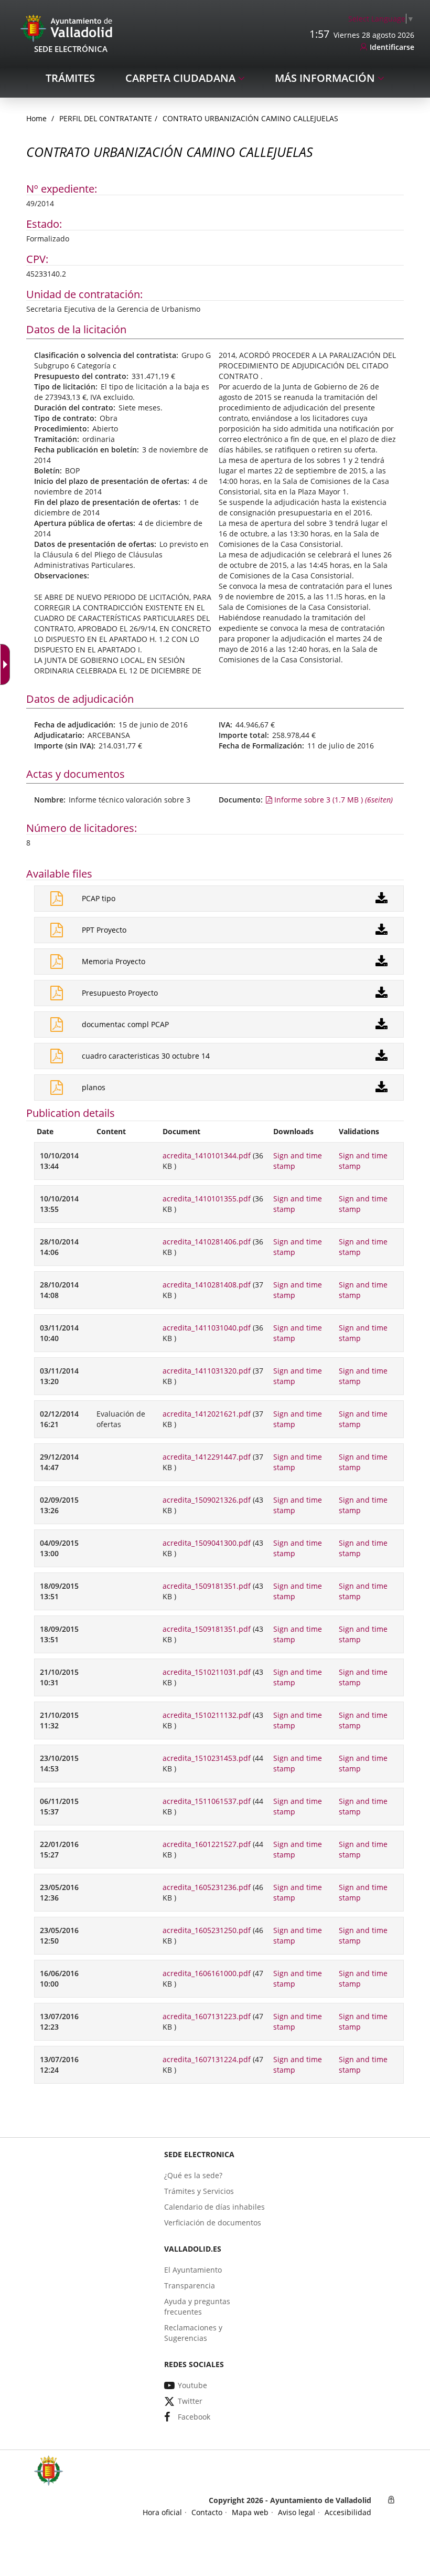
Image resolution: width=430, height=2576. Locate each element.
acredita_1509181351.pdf (207, 1586)
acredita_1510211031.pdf (207, 1672)
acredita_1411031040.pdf (207, 1328)
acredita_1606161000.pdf (207, 1973)
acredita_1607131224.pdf (207, 2059)
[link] (7, 664)
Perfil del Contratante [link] (106, 118)
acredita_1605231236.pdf (207, 1887)
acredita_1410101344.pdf (207, 1155)
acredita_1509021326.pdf (207, 1500)
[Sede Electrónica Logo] (68, 28)
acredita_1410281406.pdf (207, 1242)
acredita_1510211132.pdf (207, 1715)
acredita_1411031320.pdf (207, 1371)
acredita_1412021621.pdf (207, 1414)
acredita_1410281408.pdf (207, 1285)
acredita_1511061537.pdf (207, 1801)
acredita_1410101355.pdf (207, 1199)
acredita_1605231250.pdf (207, 1930)
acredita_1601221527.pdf (207, 1844)
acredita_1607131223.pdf (207, 2016)
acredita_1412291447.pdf (207, 1457)
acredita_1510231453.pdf (207, 1758)
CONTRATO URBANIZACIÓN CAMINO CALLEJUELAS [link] (250, 118)
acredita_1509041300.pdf (207, 1543)
